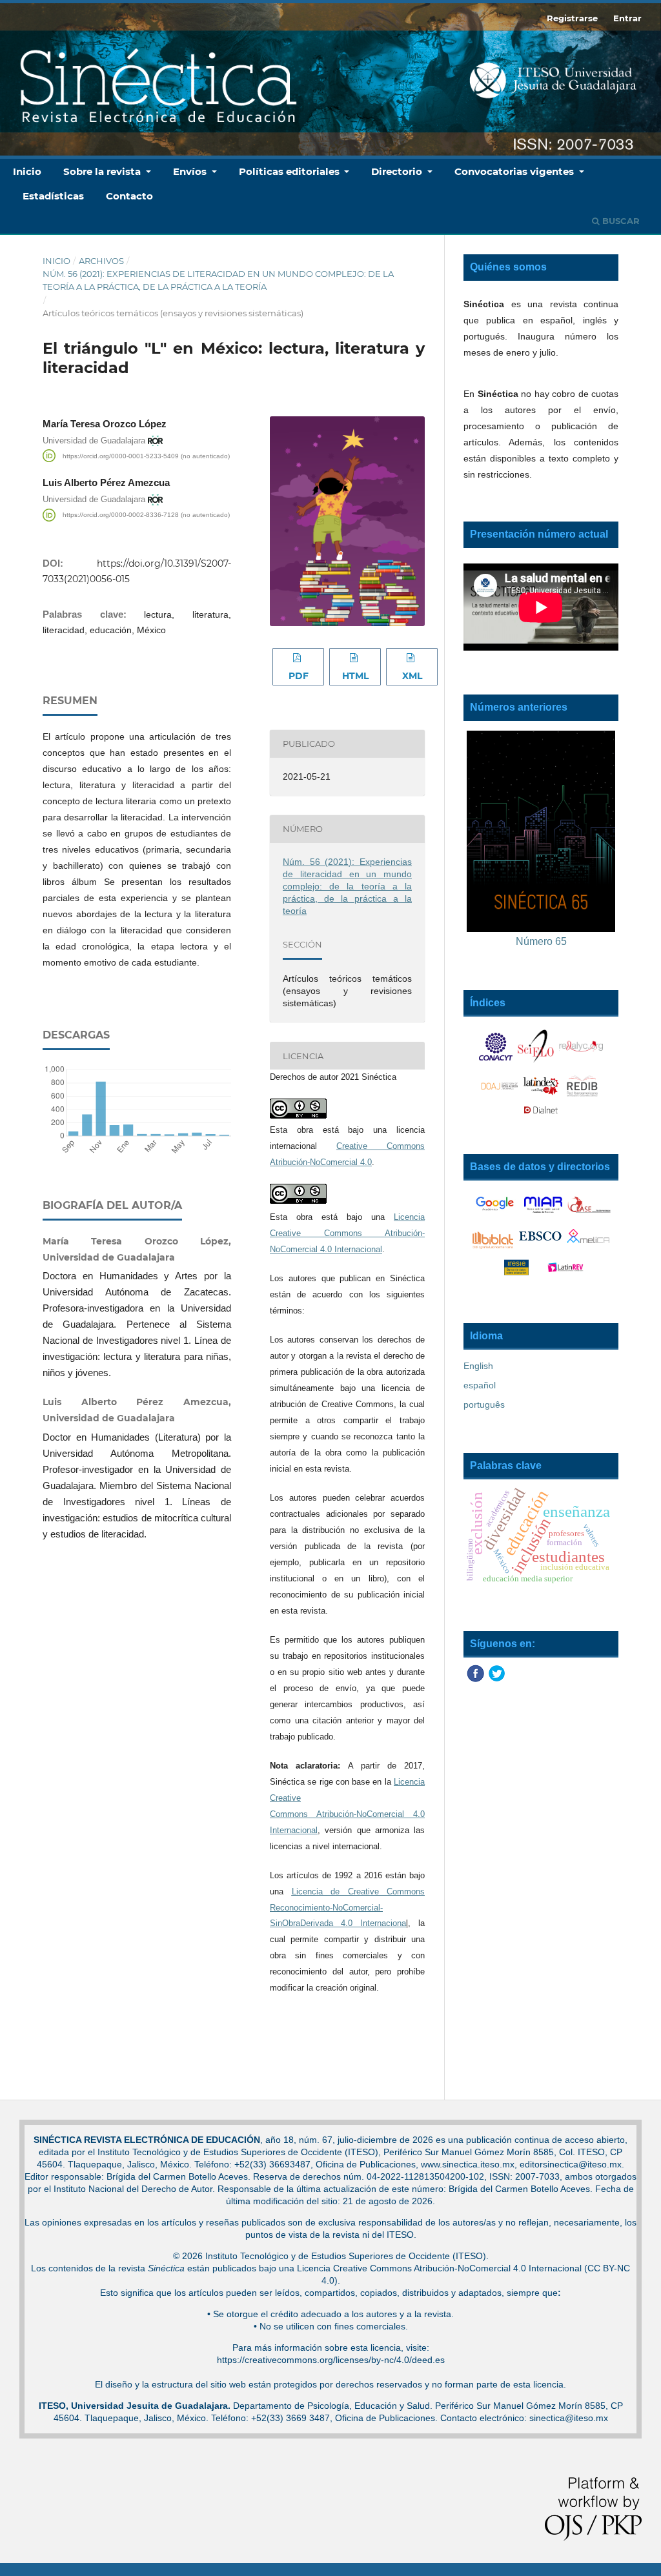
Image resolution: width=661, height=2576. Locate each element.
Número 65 (541, 941)
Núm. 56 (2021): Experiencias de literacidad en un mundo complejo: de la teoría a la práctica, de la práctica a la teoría (218, 280)
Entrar (627, 18)
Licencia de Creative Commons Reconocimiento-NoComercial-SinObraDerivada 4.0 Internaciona (347, 1908)
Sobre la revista (103, 171)
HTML (355, 676)
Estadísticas (53, 196)
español (480, 1385)
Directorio (398, 171)
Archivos (101, 261)
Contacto (129, 196)
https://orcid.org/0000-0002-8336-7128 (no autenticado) (146, 515)
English (478, 1366)
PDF (299, 676)
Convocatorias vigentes (515, 171)
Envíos (191, 171)
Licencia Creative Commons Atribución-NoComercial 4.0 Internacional (347, 1233)
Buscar (620, 221)
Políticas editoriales (290, 171)
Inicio (27, 171)
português (484, 1405)
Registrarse (572, 18)
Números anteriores (519, 707)
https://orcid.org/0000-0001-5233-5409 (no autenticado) (146, 455)
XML (412, 676)
